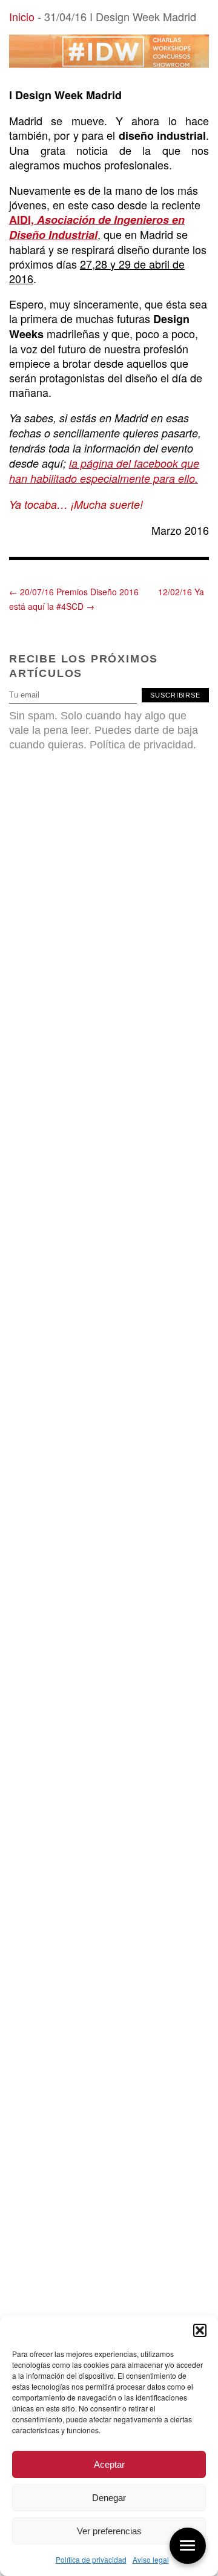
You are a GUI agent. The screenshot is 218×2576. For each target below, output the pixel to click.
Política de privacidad (91, 2559)
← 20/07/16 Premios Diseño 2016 (74, 592)
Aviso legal (151, 2559)
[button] (200, 2330)
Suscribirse (175, 695)
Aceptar (109, 2464)
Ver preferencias (109, 2531)
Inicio (22, 16)
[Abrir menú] (188, 2546)
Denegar (109, 2498)
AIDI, (97, 227)
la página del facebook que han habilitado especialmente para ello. (104, 471)
